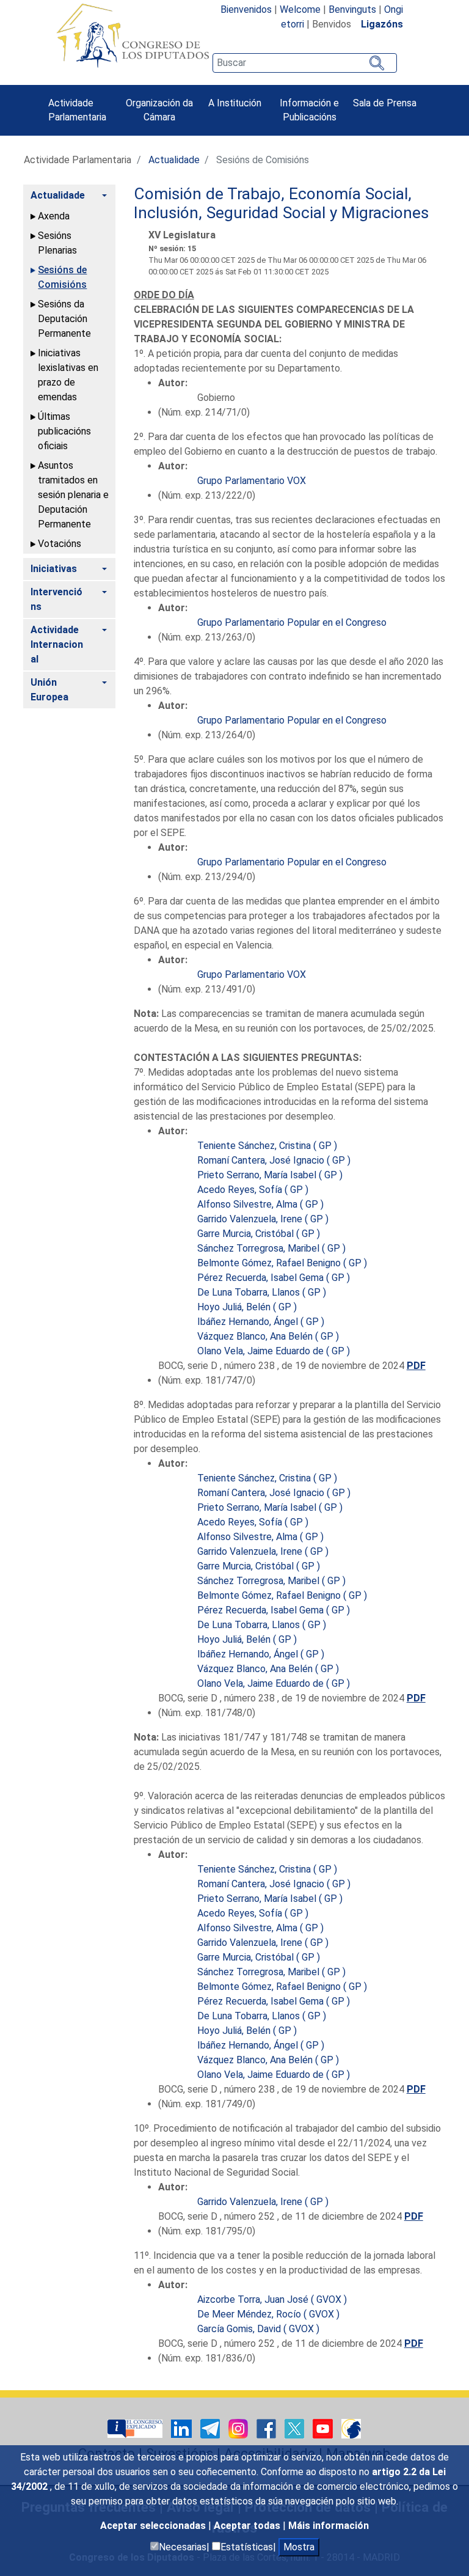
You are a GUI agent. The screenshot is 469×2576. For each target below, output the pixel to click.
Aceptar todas (248, 2526)
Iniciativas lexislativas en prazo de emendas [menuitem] (68, 375)
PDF (416, 1366)
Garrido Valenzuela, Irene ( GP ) (263, 1219)
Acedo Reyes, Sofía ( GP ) (253, 1190)
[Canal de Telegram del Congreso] (211, 2428)
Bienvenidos (246, 9)
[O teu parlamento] (136, 2428)
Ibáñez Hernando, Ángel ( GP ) (261, 1322)
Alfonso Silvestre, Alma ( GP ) (260, 1204)
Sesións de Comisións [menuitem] (62, 277)
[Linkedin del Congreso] (183, 2428)
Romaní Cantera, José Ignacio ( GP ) (274, 1160)
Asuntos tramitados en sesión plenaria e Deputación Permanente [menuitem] (73, 495)
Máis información (329, 2526)
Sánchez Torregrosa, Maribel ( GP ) (271, 1248)
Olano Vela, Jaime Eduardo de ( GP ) (274, 1351)
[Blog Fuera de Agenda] (351, 2428)
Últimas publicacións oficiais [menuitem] (64, 431)
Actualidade (174, 160)
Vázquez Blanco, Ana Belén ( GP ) (268, 1336)
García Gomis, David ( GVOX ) (258, 2329)
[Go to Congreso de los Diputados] (133, 35)
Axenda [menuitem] (54, 216)
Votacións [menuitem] (60, 544)
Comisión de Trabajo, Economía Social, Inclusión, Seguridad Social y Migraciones (281, 204)
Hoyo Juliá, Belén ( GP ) (247, 1307)
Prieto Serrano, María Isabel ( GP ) (270, 1175)
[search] (305, 63)
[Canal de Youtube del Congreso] (324, 2428)
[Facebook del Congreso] (267, 2428)
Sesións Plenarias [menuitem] (57, 243)
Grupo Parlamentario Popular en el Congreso (292, 622)
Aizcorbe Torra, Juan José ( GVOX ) (272, 2299)
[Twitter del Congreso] (296, 2428)
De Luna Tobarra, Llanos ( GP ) (262, 1292)
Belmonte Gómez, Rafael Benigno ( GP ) (282, 1263)
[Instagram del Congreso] (239, 2428)
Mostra (299, 2547)
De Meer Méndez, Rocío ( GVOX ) (268, 2314)
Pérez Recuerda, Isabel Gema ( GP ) (274, 1278)
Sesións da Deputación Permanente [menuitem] (64, 319)
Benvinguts (352, 9)
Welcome (300, 9)
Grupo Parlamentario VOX (252, 481)
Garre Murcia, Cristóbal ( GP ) (259, 1234)
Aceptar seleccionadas (154, 2526)
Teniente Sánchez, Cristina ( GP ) (267, 1146)
